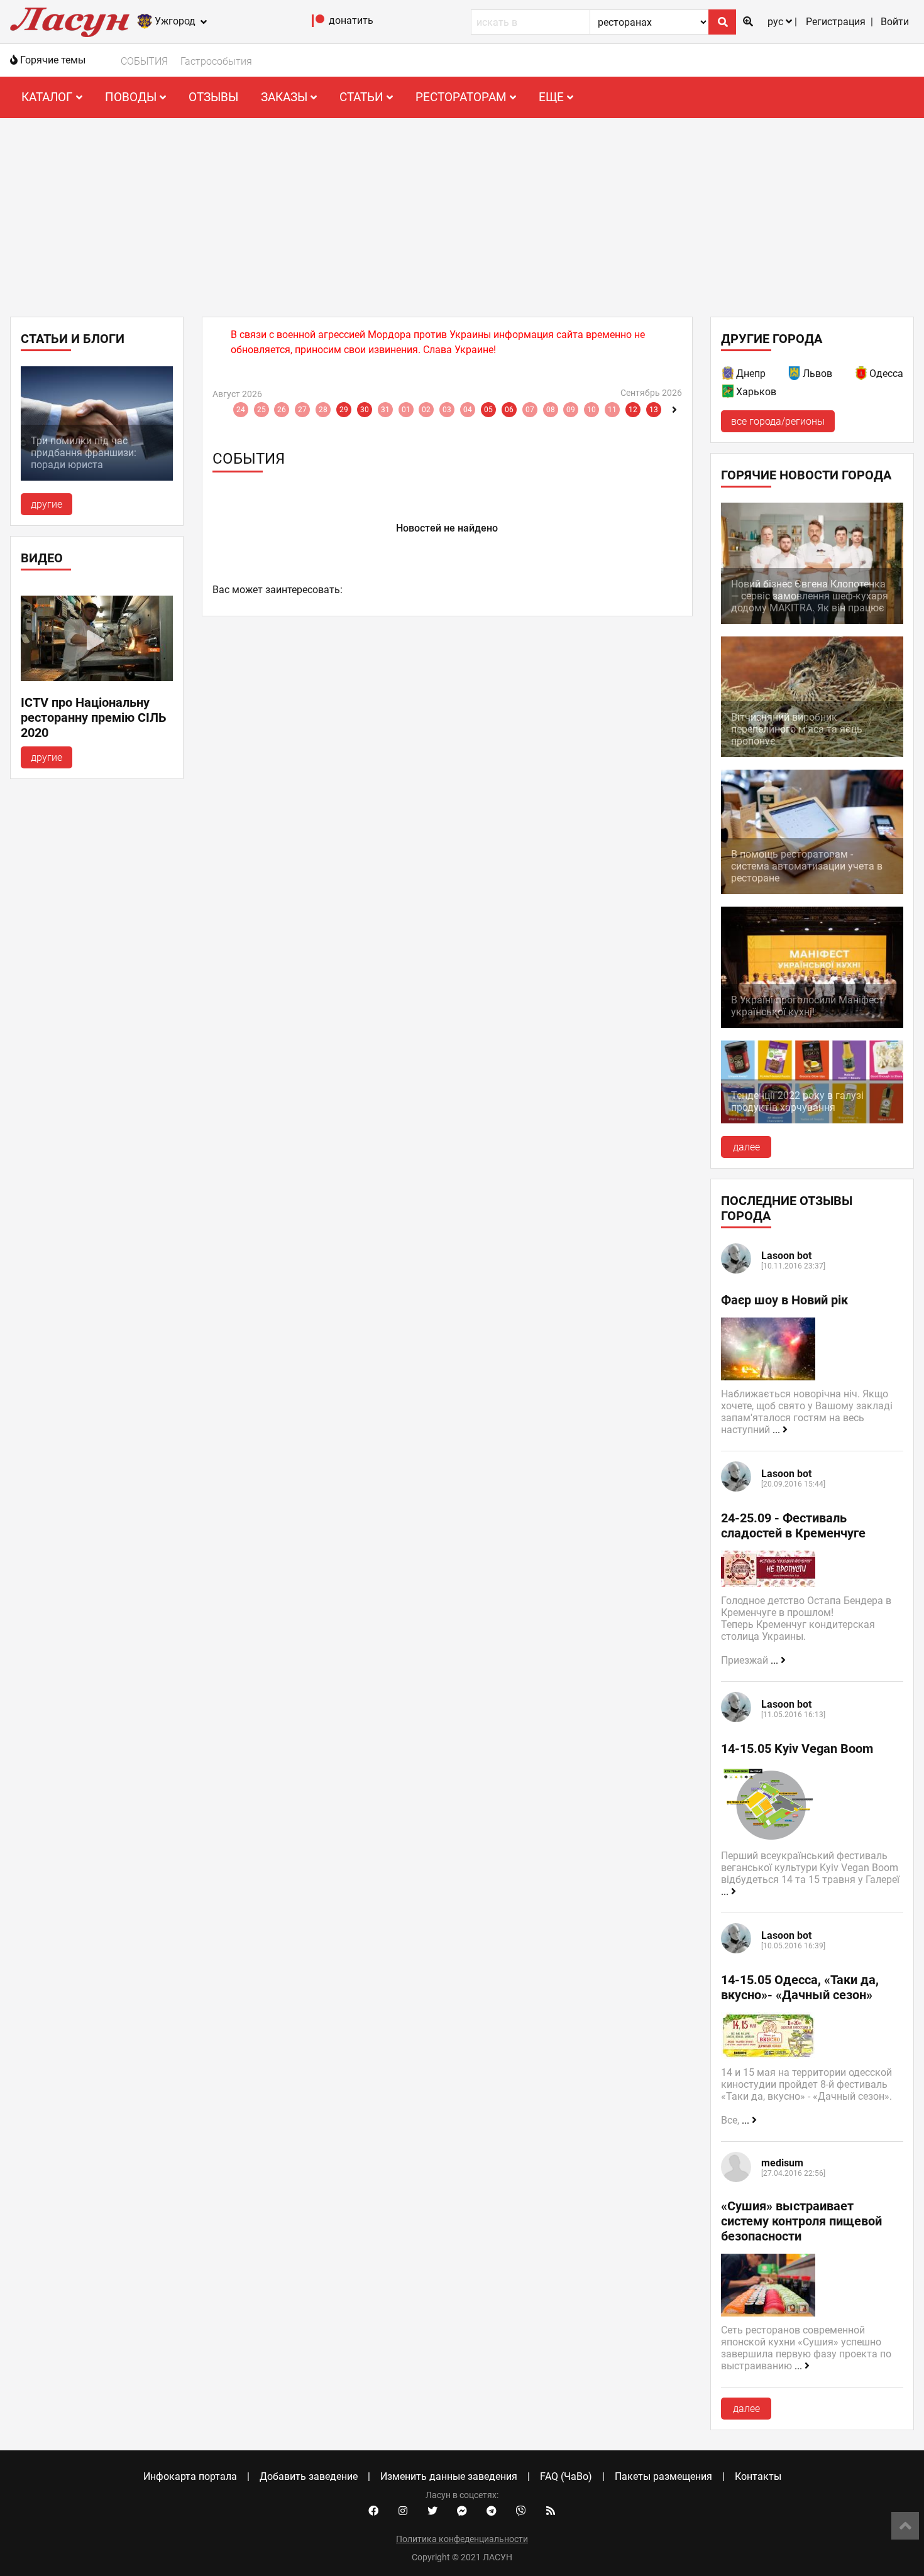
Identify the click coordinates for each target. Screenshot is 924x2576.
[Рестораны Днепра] (729, 375)
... (778, 1430)
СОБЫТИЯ (144, 61)
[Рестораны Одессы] (862, 375)
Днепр (751, 374)
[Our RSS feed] (551, 2511)
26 (282, 410)
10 (591, 410)
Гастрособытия (216, 61)
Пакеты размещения (663, 2476)
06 (509, 410)
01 (406, 410)
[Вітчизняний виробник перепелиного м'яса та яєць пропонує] (812, 754)
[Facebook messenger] (462, 2511)
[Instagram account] (403, 2511)
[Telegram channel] (492, 2511)
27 (302, 410)
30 (365, 410)
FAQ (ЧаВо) (566, 2476)
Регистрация (836, 22)
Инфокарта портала (190, 2476)
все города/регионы (778, 421)
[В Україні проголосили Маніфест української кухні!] (812, 1024)
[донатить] (318, 24)
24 (241, 410)
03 (447, 410)
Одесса (886, 374)
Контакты (758, 2476)
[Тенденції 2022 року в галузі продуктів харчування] (812, 1120)
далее (746, 1147)
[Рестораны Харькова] (729, 394)
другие (47, 504)
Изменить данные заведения (449, 2476)
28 (323, 410)
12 (633, 410)
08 (551, 410)
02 (426, 410)
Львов (817, 374)
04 (468, 410)
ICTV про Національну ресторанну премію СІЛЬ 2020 (94, 718)
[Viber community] (521, 2511)
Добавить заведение (309, 2476)
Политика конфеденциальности (462, 2539)
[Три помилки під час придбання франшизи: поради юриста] (97, 477)
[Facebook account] (373, 2511)
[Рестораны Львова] (795, 375)
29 (344, 410)
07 (530, 410)
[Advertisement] (462, 212)
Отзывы (213, 97)
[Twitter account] (432, 2511)
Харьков (756, 392)
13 (654, 410)
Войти (895, 22)
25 (261, 410)
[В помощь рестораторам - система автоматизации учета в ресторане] (812, 891)
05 (488, 410)
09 (571, 410)
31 (385, 410)
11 (612, 410)
